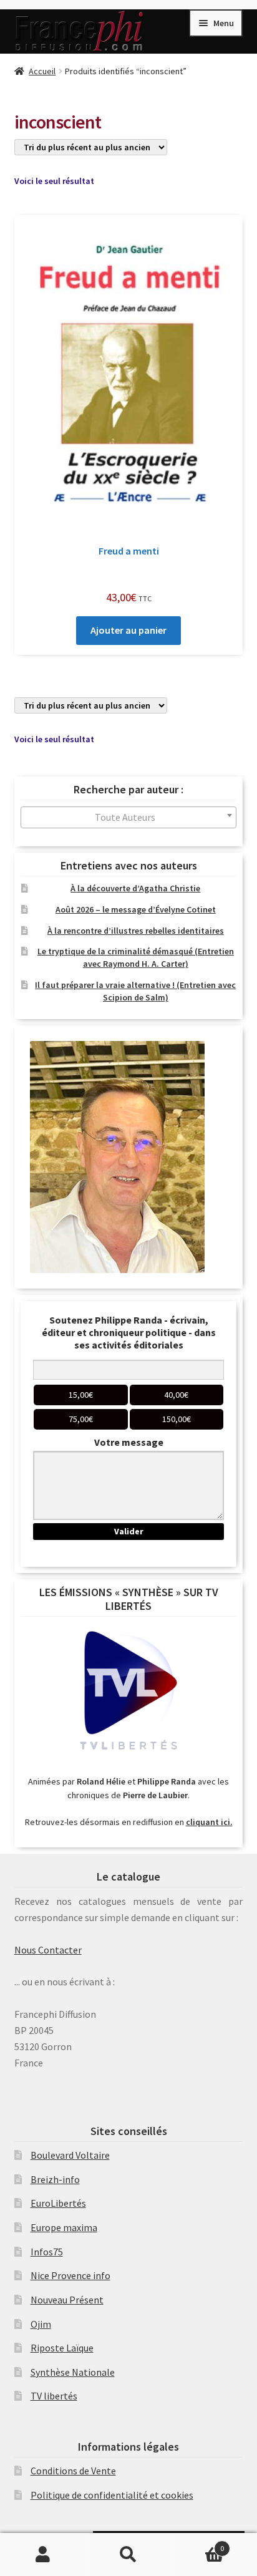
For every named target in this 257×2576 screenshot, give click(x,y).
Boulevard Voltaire (70, 2155)
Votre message (129, 1442)
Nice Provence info (70, 2275)
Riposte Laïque (62, 2348)
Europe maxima (64, 2227)
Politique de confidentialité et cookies (112, 2495)
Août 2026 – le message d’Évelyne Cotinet (136, 909)
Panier (198, 2544)
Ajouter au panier (128, 630)
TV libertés (54, 2396)
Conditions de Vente (73, 2471)
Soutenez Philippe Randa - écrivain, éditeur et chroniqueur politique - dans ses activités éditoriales (129, 1332)
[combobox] (129, 817)
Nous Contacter (48, 1950)
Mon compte (43, 2555)
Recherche (128, 2555)
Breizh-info (55, 2179)
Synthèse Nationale (73, 2372)
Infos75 (47, 2252)
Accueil (42, 71)
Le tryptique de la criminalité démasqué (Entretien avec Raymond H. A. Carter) (136, 957)
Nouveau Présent (67, 2300)
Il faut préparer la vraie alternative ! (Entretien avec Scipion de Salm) (135, 991)
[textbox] (129, 817)
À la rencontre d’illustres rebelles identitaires (136, 931)
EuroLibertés (58, 2203)
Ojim (41, 2324)
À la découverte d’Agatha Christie (135, 888)
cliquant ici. (209, 1822)
